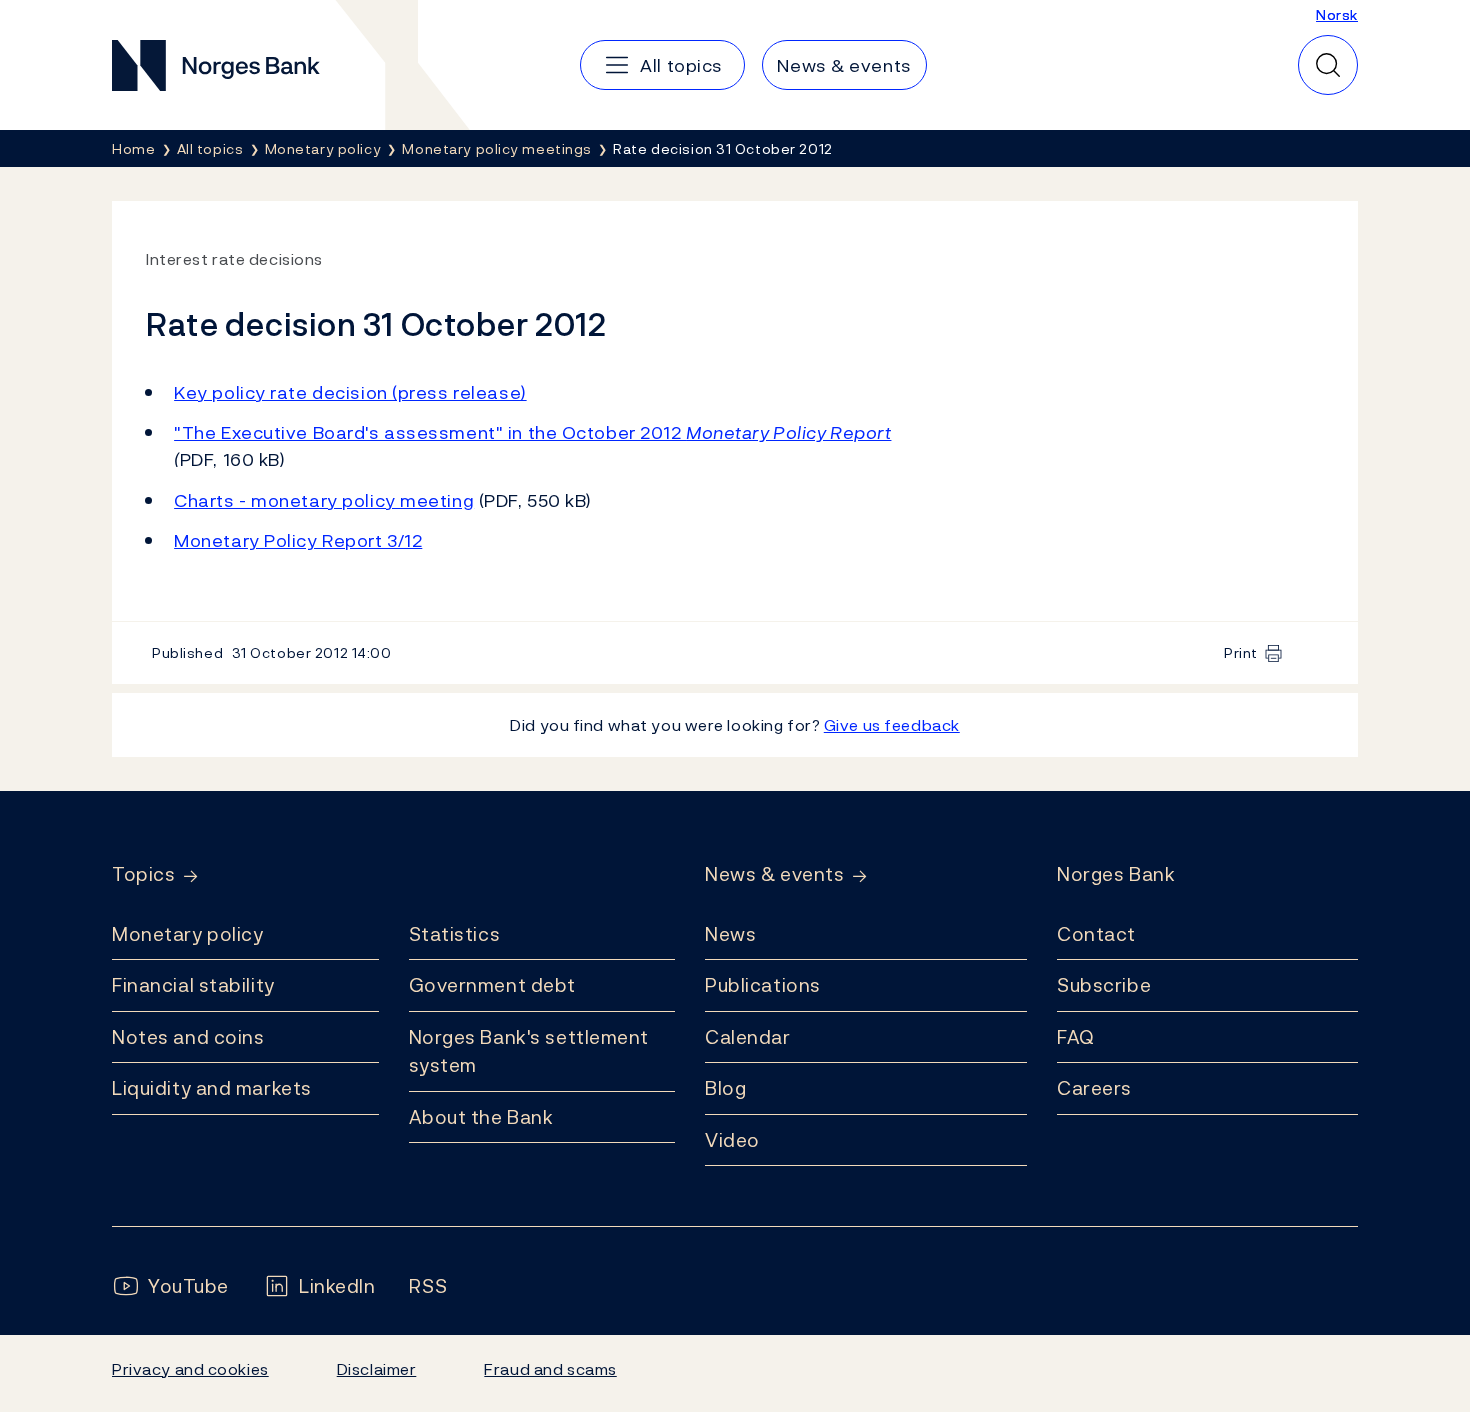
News (730, 934)
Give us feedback (892, 725)
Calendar (748, 1037)
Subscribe (1104, 985)
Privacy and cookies (190, 1369)
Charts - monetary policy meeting (324, 500)
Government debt (492, 985)
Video (732, 1140)
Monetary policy (187, 934)
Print (1241, 652)
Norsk (1337, 14)
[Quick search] (1328, 65)
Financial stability (193, 985)
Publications (763, 985)
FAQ (1076, 1037)
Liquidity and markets (212, 1088)
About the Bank (481, 1117)
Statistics (455, 934)
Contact (1096, 934)
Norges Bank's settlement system (529, 1051)
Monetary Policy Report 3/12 (298, 540)
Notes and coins (188, 1037)
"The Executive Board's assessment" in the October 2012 (532, 432)
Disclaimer (377, 1369)
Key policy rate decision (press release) (350, 392)
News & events (774, 874)
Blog (725, 1088)
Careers (1094, 1088)
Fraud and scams (550, 1369)
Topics (143, 874)
